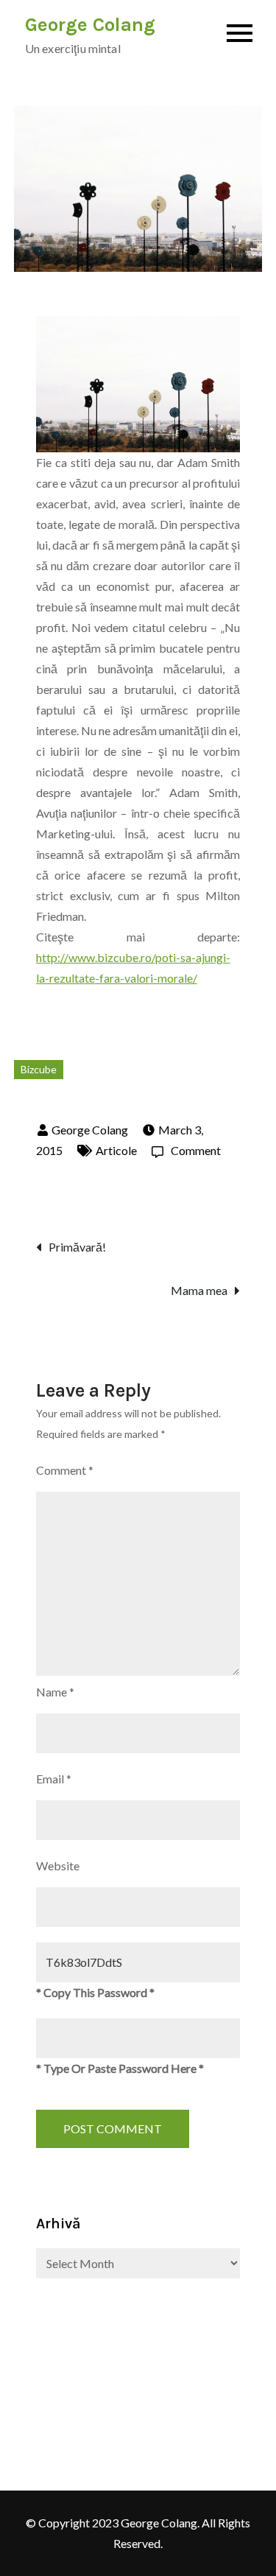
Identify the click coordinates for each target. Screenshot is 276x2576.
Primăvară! (77, 1247)
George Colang (90, 25)
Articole (116, 1150)
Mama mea (199, 1290)
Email (54, 1779)
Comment (196, 1150)
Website (58, 1866)
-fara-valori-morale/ (146, 978)
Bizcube (39, 1069)
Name (55, 1692)
